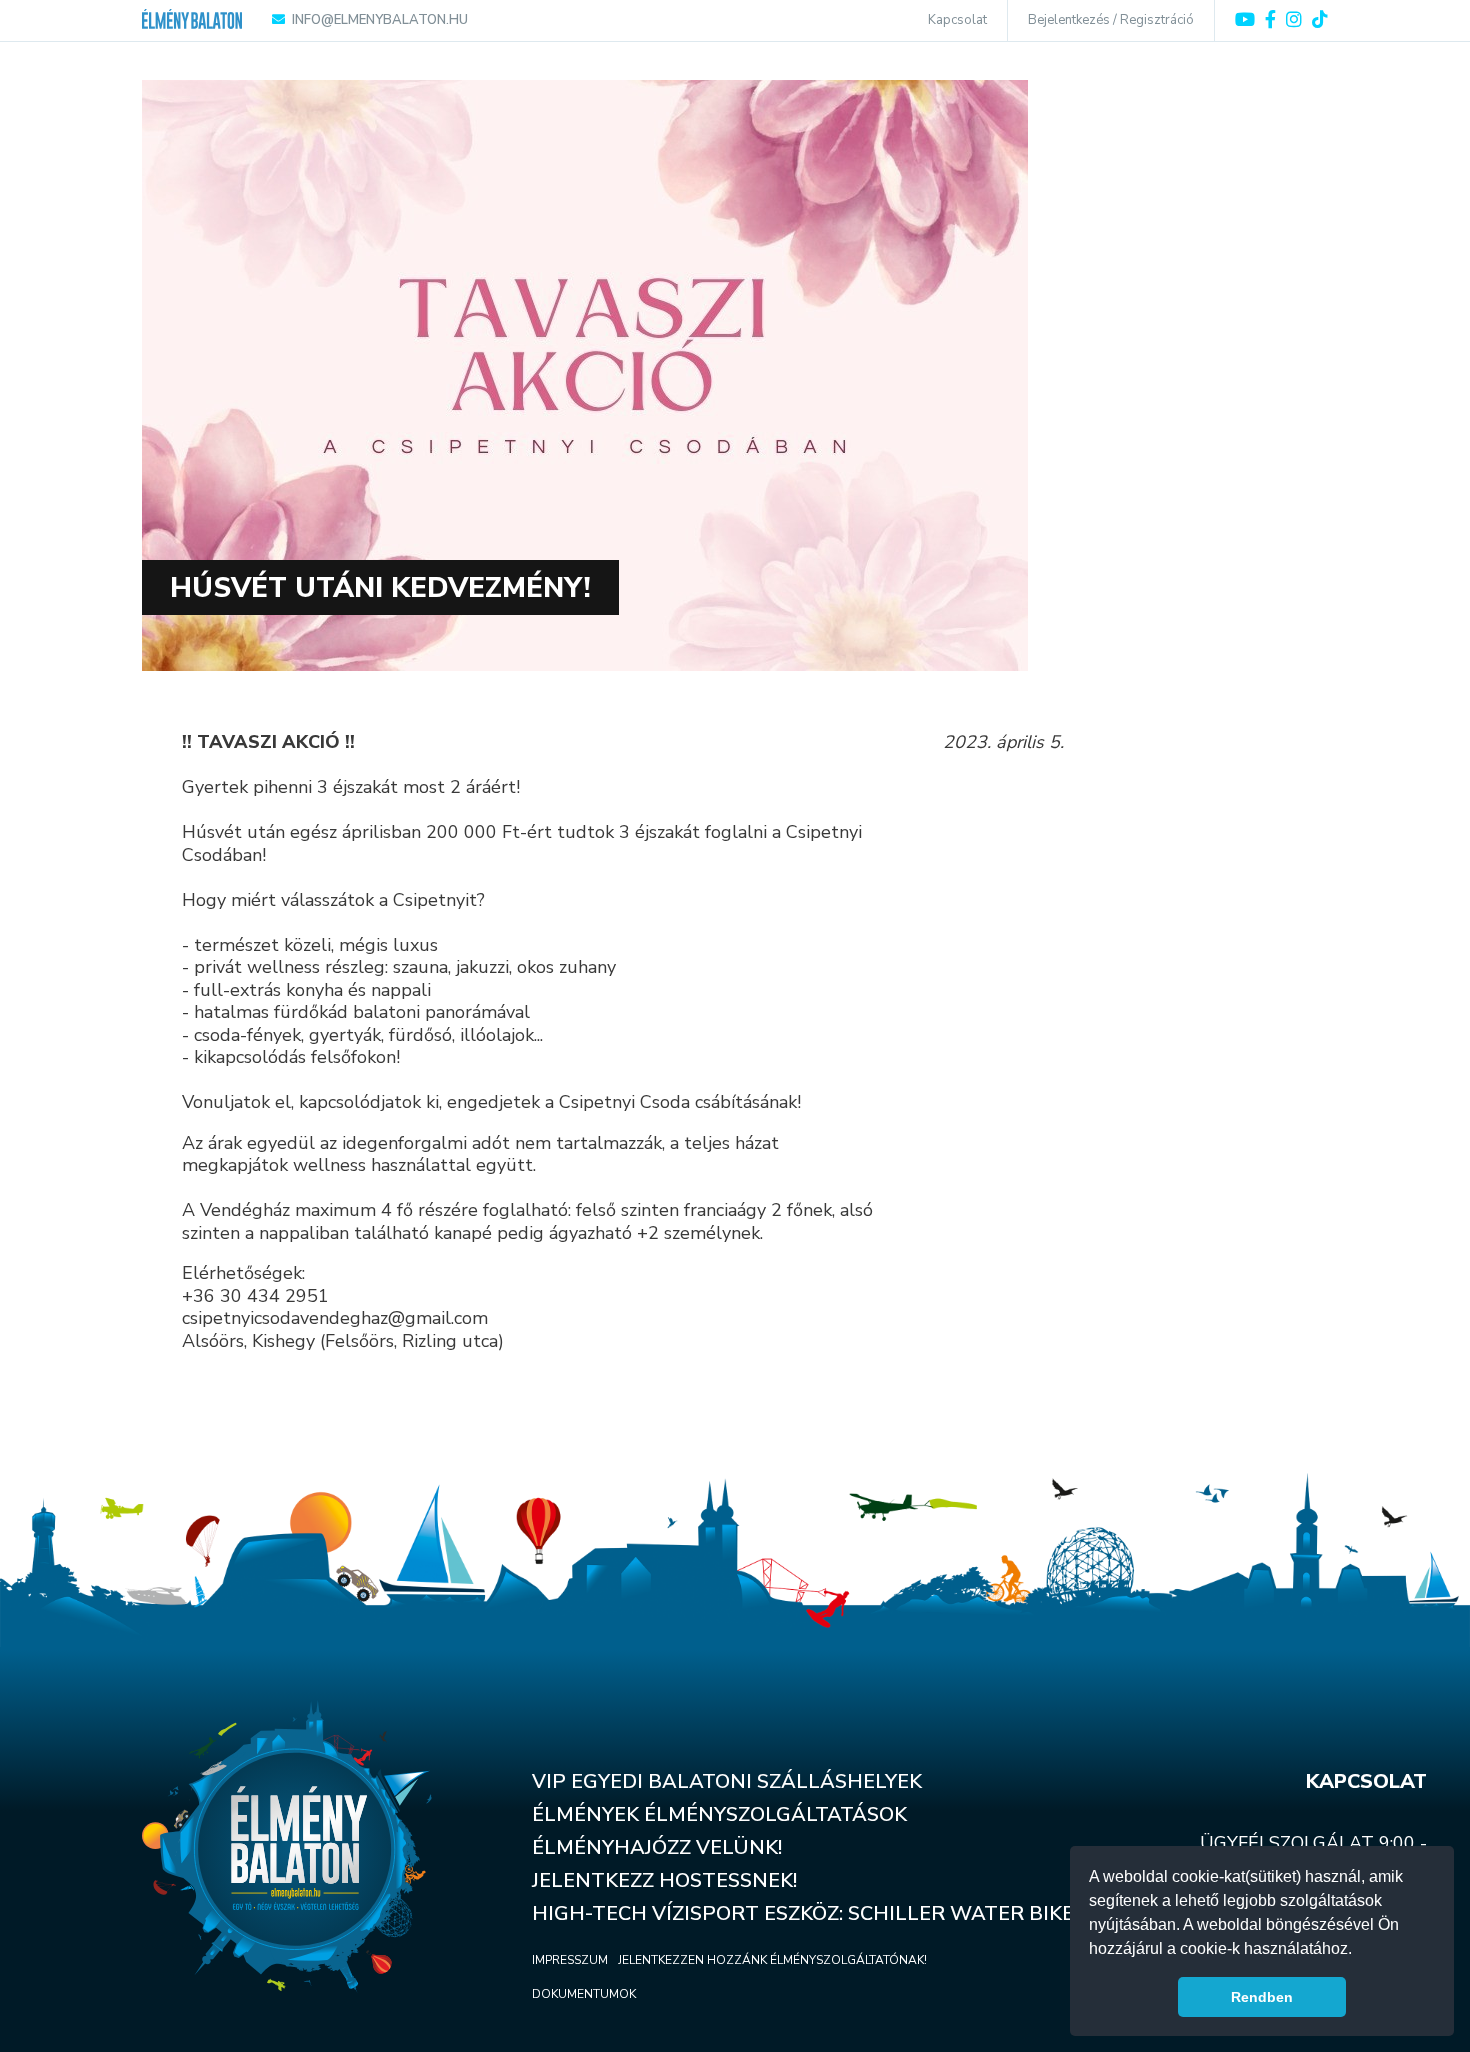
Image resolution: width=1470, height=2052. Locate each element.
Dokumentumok (584, 1994)
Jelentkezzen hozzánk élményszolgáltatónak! (772, 1960)
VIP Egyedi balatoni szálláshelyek (727, 1781)
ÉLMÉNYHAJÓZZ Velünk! (657, 1847)
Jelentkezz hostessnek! (664, 1880)
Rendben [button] (1262, 1997)
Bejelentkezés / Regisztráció (1111, 20)
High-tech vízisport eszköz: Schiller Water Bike (803, 1913)
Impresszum (570, 1960)
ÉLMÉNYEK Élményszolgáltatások (719, 1814)
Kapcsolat (957, 20)
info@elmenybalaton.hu (380, 20)
